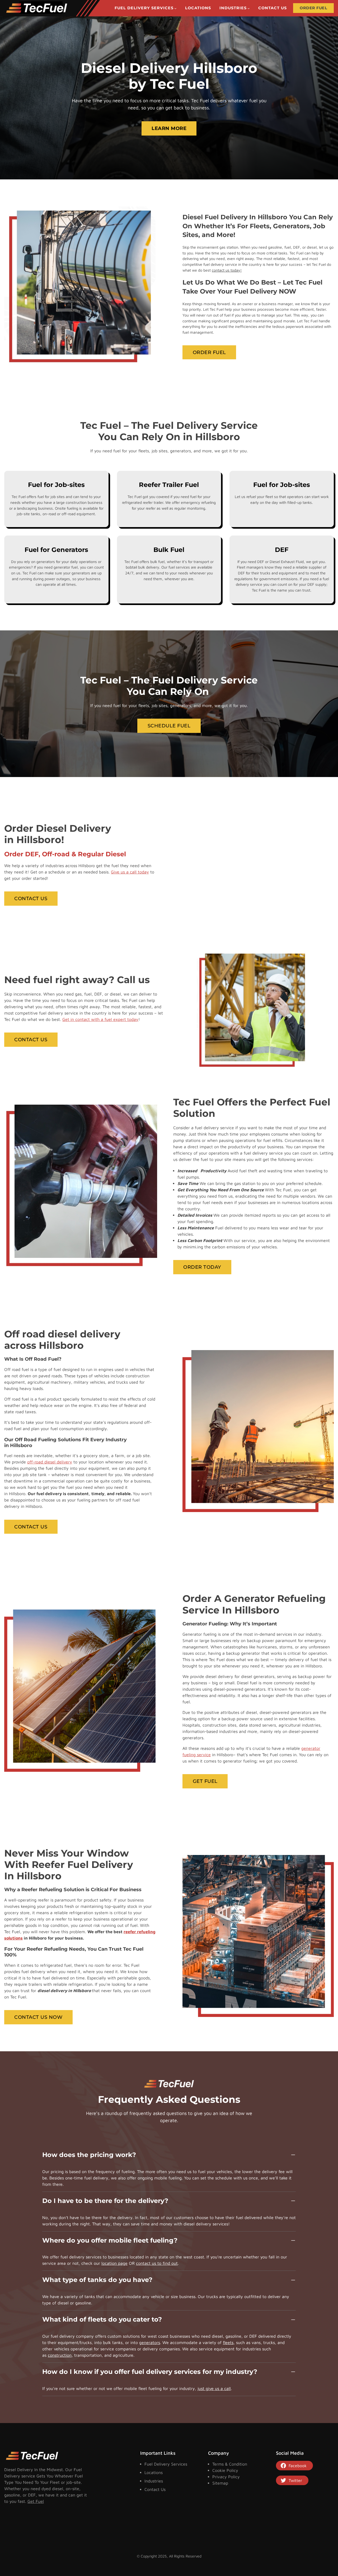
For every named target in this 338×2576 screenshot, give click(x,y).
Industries (154, 2481)
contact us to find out (157, 2263)
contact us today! (227, 270)
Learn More (169, 128)
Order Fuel (209, 352)
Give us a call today (130, 872)
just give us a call (214, 2388)
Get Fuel (205, 1781)
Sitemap (220, 2483)
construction (60, 2355)
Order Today (202, 1267)
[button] (169, 2158)
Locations (154, 2472)
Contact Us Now (38, 2017)
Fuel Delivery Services (166, 2464)
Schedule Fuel (169, 726)
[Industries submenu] (249, 8)
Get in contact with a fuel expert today (100, 1019)
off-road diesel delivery (50, 1462)
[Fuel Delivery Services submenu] (175, 8)
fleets (228, 2342)
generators (150, 2342)
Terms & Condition (230, 2464)
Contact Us (31, 898)
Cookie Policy (225, 2470)
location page (114, 2263)
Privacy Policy (226, 2477)
